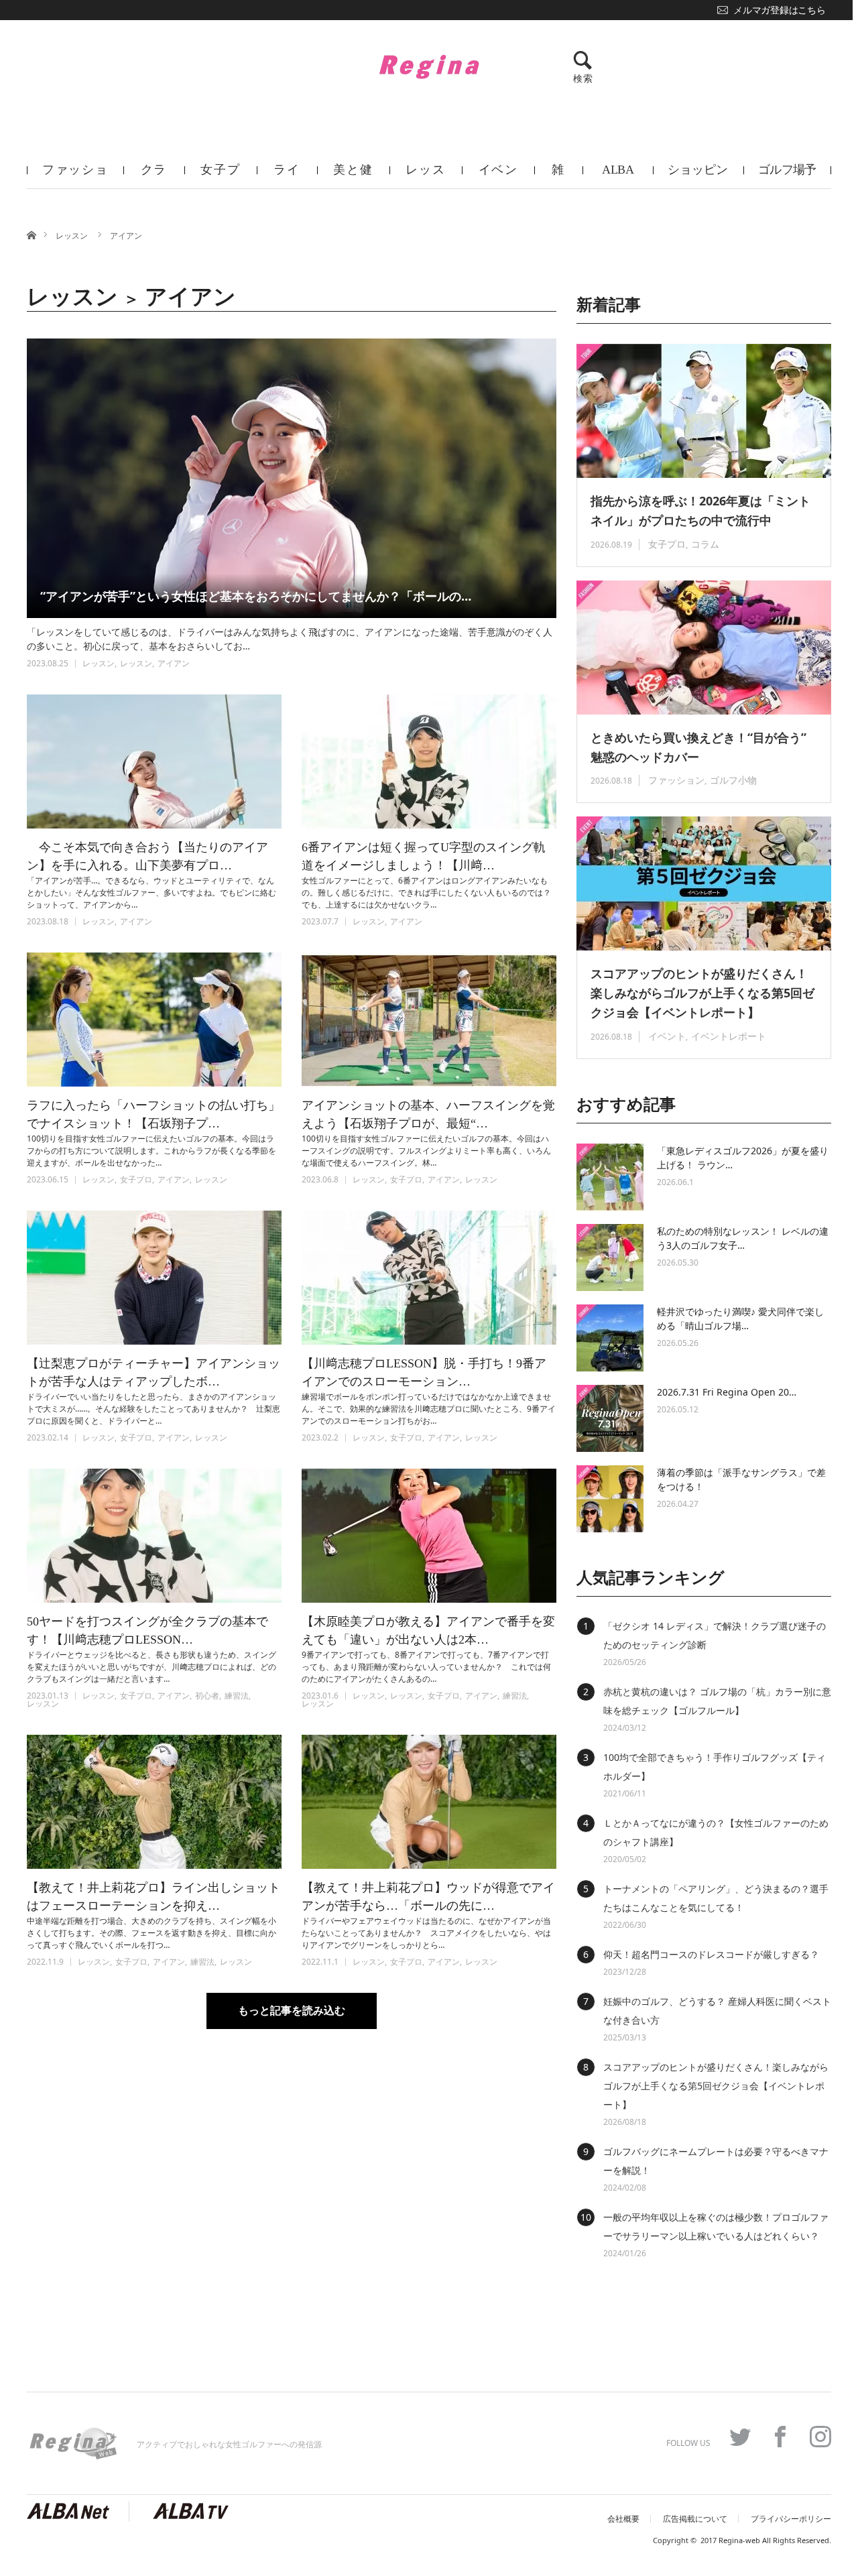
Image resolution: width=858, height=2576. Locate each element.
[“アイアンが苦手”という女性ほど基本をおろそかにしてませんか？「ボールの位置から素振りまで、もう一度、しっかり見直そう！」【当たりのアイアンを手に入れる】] (292, 478)
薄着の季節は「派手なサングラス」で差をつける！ (741, 1479)
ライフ (287, 176)
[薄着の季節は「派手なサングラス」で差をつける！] (610, 1499)
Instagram (820, 2437)
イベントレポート (729, 1036)
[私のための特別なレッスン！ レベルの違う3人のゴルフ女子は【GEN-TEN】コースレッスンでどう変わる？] (610, 1258)
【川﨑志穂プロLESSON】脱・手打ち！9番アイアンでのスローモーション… (424, 1372)
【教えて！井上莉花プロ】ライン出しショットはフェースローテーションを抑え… (154, 1897)
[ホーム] (31, 234)
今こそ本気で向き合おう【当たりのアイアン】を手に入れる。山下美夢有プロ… (147, 856)
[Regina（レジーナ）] (429, 66)
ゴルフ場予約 (787, 176)
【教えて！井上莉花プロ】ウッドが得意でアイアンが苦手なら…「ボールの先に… (428, 1897)
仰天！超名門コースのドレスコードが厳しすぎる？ (711, 1954)
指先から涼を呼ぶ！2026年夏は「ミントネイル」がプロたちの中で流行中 (700, 510)
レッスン (425, 176)
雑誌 (558, 176)
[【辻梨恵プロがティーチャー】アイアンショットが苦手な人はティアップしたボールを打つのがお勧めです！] (154, 1278)
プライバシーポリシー (791, 2519)
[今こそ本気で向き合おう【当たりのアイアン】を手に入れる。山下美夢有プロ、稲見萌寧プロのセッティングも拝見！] (154, 761)
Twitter (740, 2437)
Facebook (780, 2437)
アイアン (126, 236)
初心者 (207, 1696)
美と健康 (353, 176)
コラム (705, 544)
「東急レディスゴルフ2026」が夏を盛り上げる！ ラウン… (743, 1158)
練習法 (237, 1696)
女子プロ (220, 176)
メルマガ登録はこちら (779, 10)
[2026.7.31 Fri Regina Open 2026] (610, 1418)
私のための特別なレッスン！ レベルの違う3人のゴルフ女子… (743, 1238)
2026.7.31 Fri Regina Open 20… (727, 1392)
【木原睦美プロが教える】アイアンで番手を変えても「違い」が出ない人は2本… (428, 1631)
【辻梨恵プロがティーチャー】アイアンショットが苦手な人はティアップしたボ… (154, 1372)
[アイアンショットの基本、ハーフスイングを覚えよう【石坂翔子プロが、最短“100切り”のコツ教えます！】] (429, 1020)
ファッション (75, 176)
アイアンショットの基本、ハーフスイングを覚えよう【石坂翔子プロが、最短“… (428, 1114)
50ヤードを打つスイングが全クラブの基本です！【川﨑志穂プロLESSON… (147, 1631)
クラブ (154, 176)
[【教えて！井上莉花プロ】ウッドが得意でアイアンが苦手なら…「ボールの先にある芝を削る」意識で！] (429, 1802)
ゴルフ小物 (733, 780)
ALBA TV (618, 176)
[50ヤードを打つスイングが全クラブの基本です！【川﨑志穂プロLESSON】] (154, 1536)
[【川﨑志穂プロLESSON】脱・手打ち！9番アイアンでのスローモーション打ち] (429, 1278)
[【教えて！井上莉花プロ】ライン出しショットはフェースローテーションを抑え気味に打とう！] (154, 1802)
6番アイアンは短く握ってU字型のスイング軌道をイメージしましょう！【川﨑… (424, 856)
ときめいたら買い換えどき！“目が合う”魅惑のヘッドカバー (698, 747)
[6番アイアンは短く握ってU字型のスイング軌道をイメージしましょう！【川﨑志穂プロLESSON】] (429, 761)
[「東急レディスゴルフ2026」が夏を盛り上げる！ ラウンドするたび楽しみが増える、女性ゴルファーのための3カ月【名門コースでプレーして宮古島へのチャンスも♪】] (610, 1177)
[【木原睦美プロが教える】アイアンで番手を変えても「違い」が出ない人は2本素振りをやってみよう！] (429, 1536)
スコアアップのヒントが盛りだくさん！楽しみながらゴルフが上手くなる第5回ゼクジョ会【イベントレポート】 (702, 993)
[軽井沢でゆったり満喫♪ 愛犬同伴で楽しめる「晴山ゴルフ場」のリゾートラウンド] (610, 1338)
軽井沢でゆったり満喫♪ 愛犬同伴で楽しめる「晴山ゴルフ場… (740, 1318)
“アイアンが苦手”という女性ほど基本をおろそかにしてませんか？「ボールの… (256, 596)
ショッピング (698, 176)
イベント (498, 176)
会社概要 (623, 2519)
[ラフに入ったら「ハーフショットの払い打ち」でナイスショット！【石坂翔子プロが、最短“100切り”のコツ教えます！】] (154, 1020)
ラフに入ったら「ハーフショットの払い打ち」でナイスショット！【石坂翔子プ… (154, 1114)
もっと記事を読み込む (292, 2011)
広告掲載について (695, 2519)
